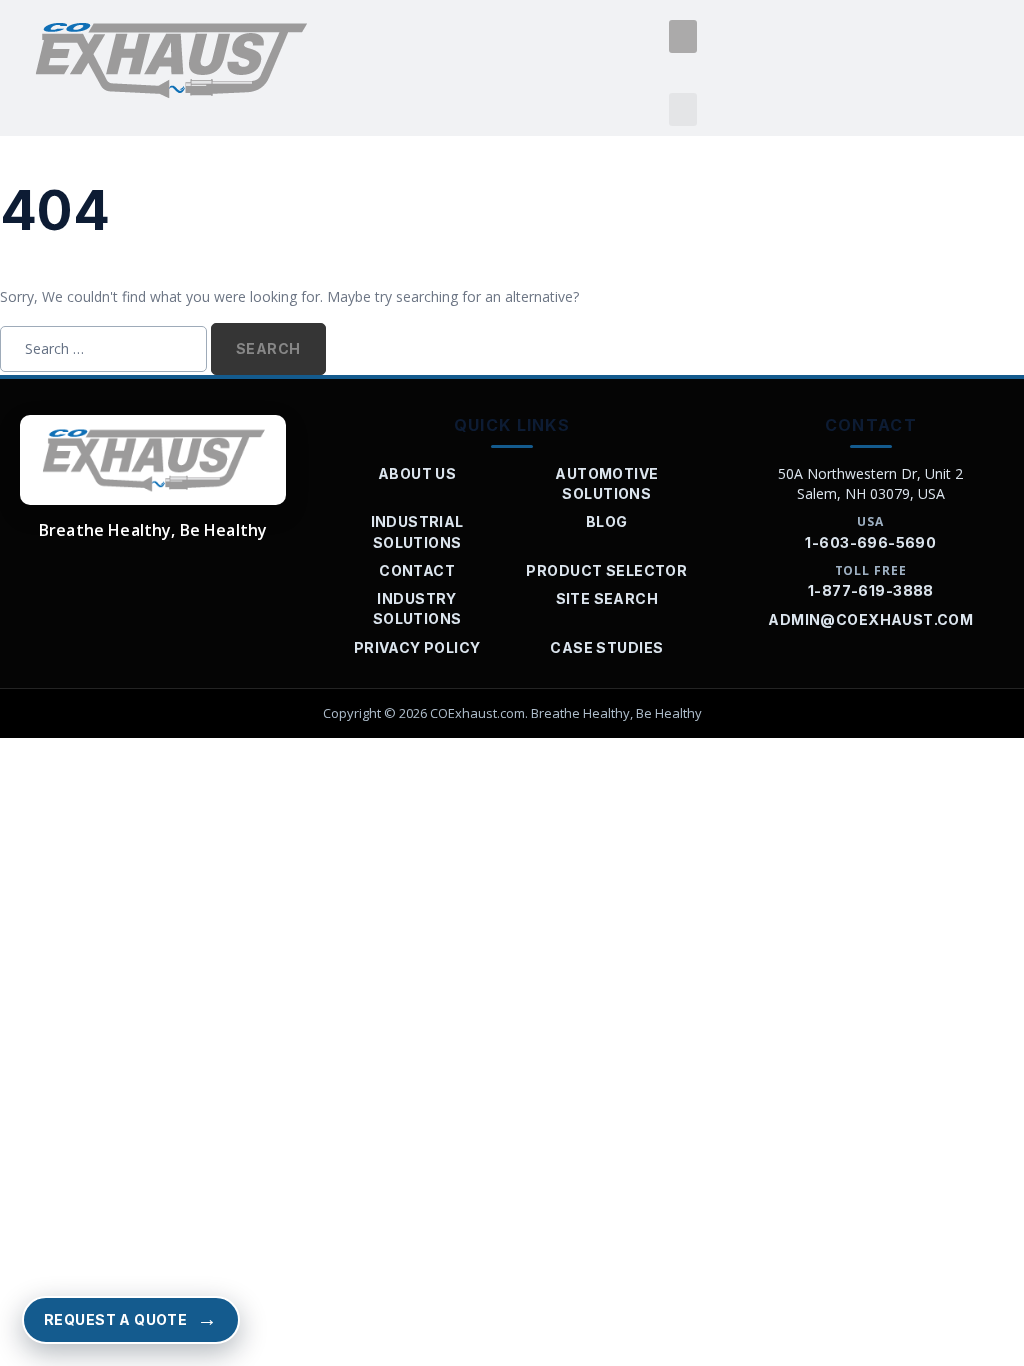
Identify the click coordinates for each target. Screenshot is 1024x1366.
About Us (417, 473)
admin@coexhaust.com (870, 619)
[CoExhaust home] (153, 460)
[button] (683, 36)
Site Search (607, 598)
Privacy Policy (417, 647)
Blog (607, 521)
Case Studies (606, 647)
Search (268, 348)
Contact (417, 570)
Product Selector (606, 570)
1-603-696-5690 (870, 542)
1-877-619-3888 (871, 590)
